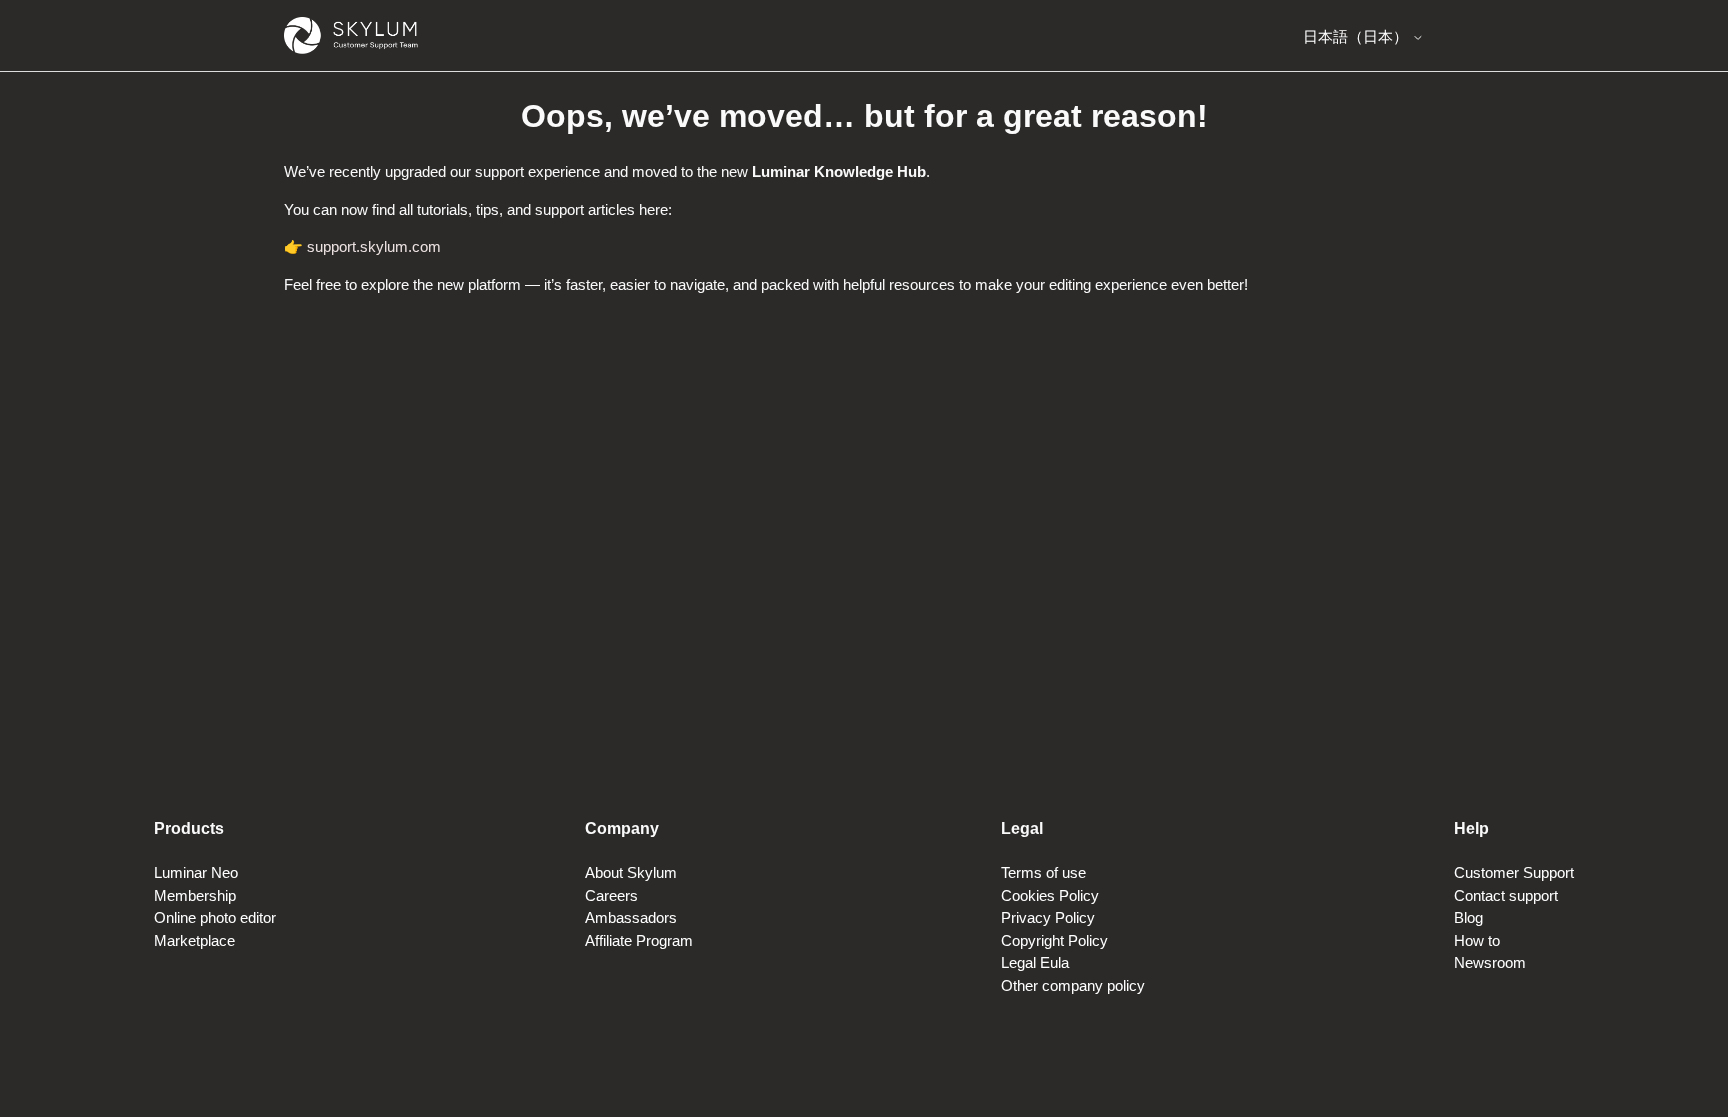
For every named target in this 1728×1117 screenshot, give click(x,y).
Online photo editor (215, 917)
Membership (195, 895)
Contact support (1506, 895)
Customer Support (1514, 872)
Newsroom (1490, 962)
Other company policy (1073, 985)
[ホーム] (351, 35)
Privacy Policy (1048, 917)
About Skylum (631, 872)
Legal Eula (1035, 962)
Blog (1468, 917)
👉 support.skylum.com (362, 246)
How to (1477, 940)
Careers (611, 895)
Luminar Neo (196, 872)
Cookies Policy (1050, 895)
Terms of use (1043, 872)
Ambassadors (631, 917)
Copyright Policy (1054, 940)
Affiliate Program (639, 940)
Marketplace (194, 940)
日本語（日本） (1357, 36)
